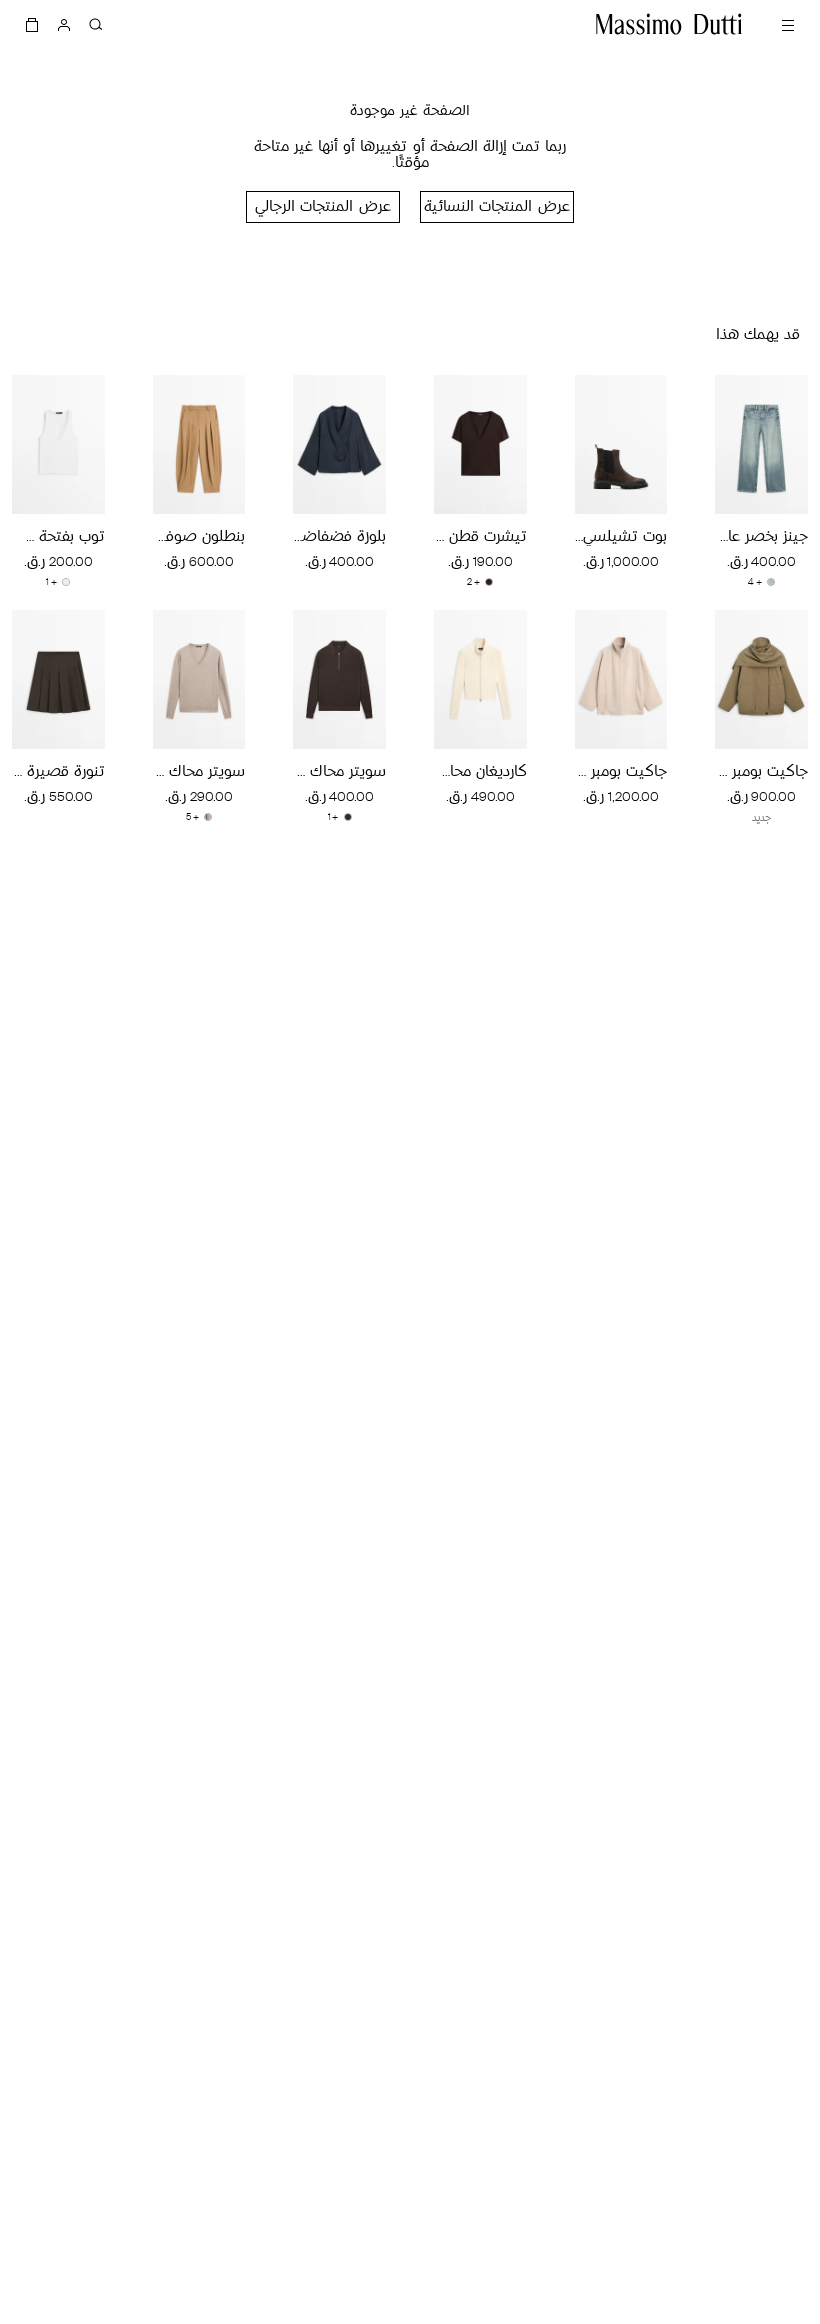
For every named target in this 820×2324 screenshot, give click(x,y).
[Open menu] (788, 24)
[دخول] (64, 24)
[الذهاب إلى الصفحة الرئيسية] (669, 24)
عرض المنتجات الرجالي (322, 207)
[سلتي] (32, 24)
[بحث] (96, 24)
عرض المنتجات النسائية (496, 207)
